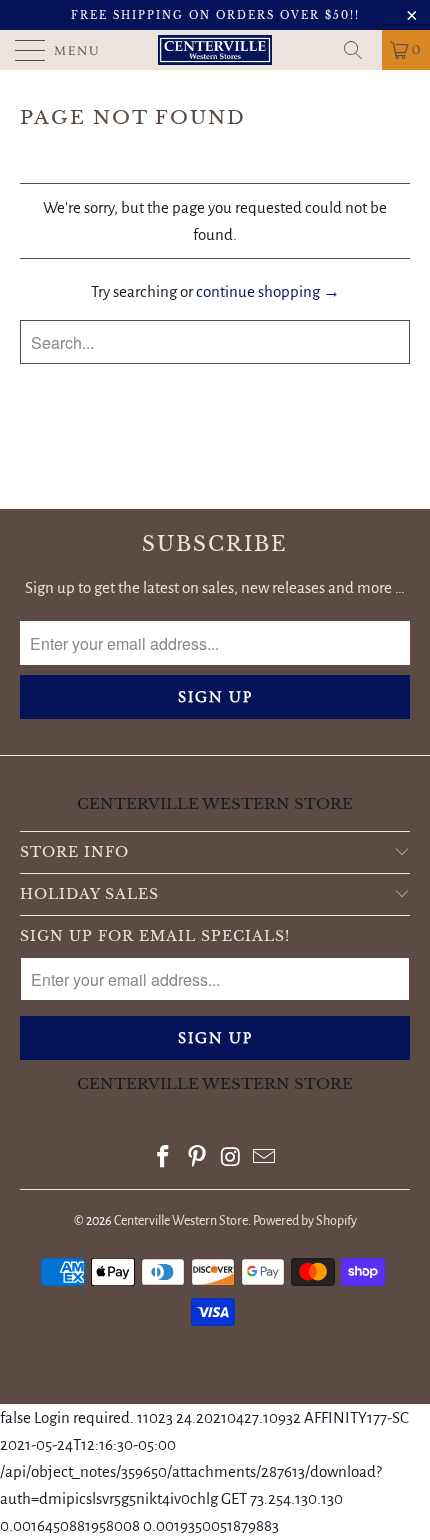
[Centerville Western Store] (215, 50)
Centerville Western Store (181, 1221)
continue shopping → (268, 291)
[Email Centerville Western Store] (265, 1159)
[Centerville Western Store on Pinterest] (197, 1159)
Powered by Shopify (305, 1221)
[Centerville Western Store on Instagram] (231, 1159)
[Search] (360, 50)
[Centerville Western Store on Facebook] (164, 1159)
